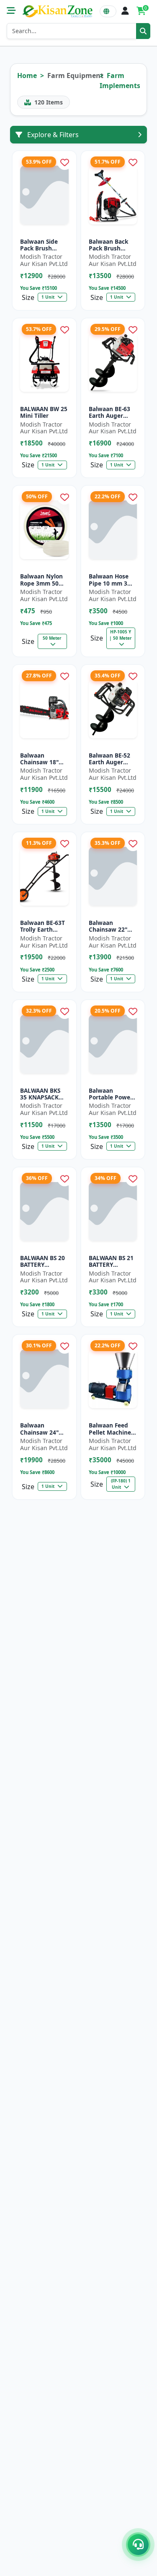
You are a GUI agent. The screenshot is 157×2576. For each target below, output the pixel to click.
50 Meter (52, 638)
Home (27, 76)
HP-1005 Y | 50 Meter (121, 635)
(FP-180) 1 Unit (121, 1484)
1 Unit (49, 297)
